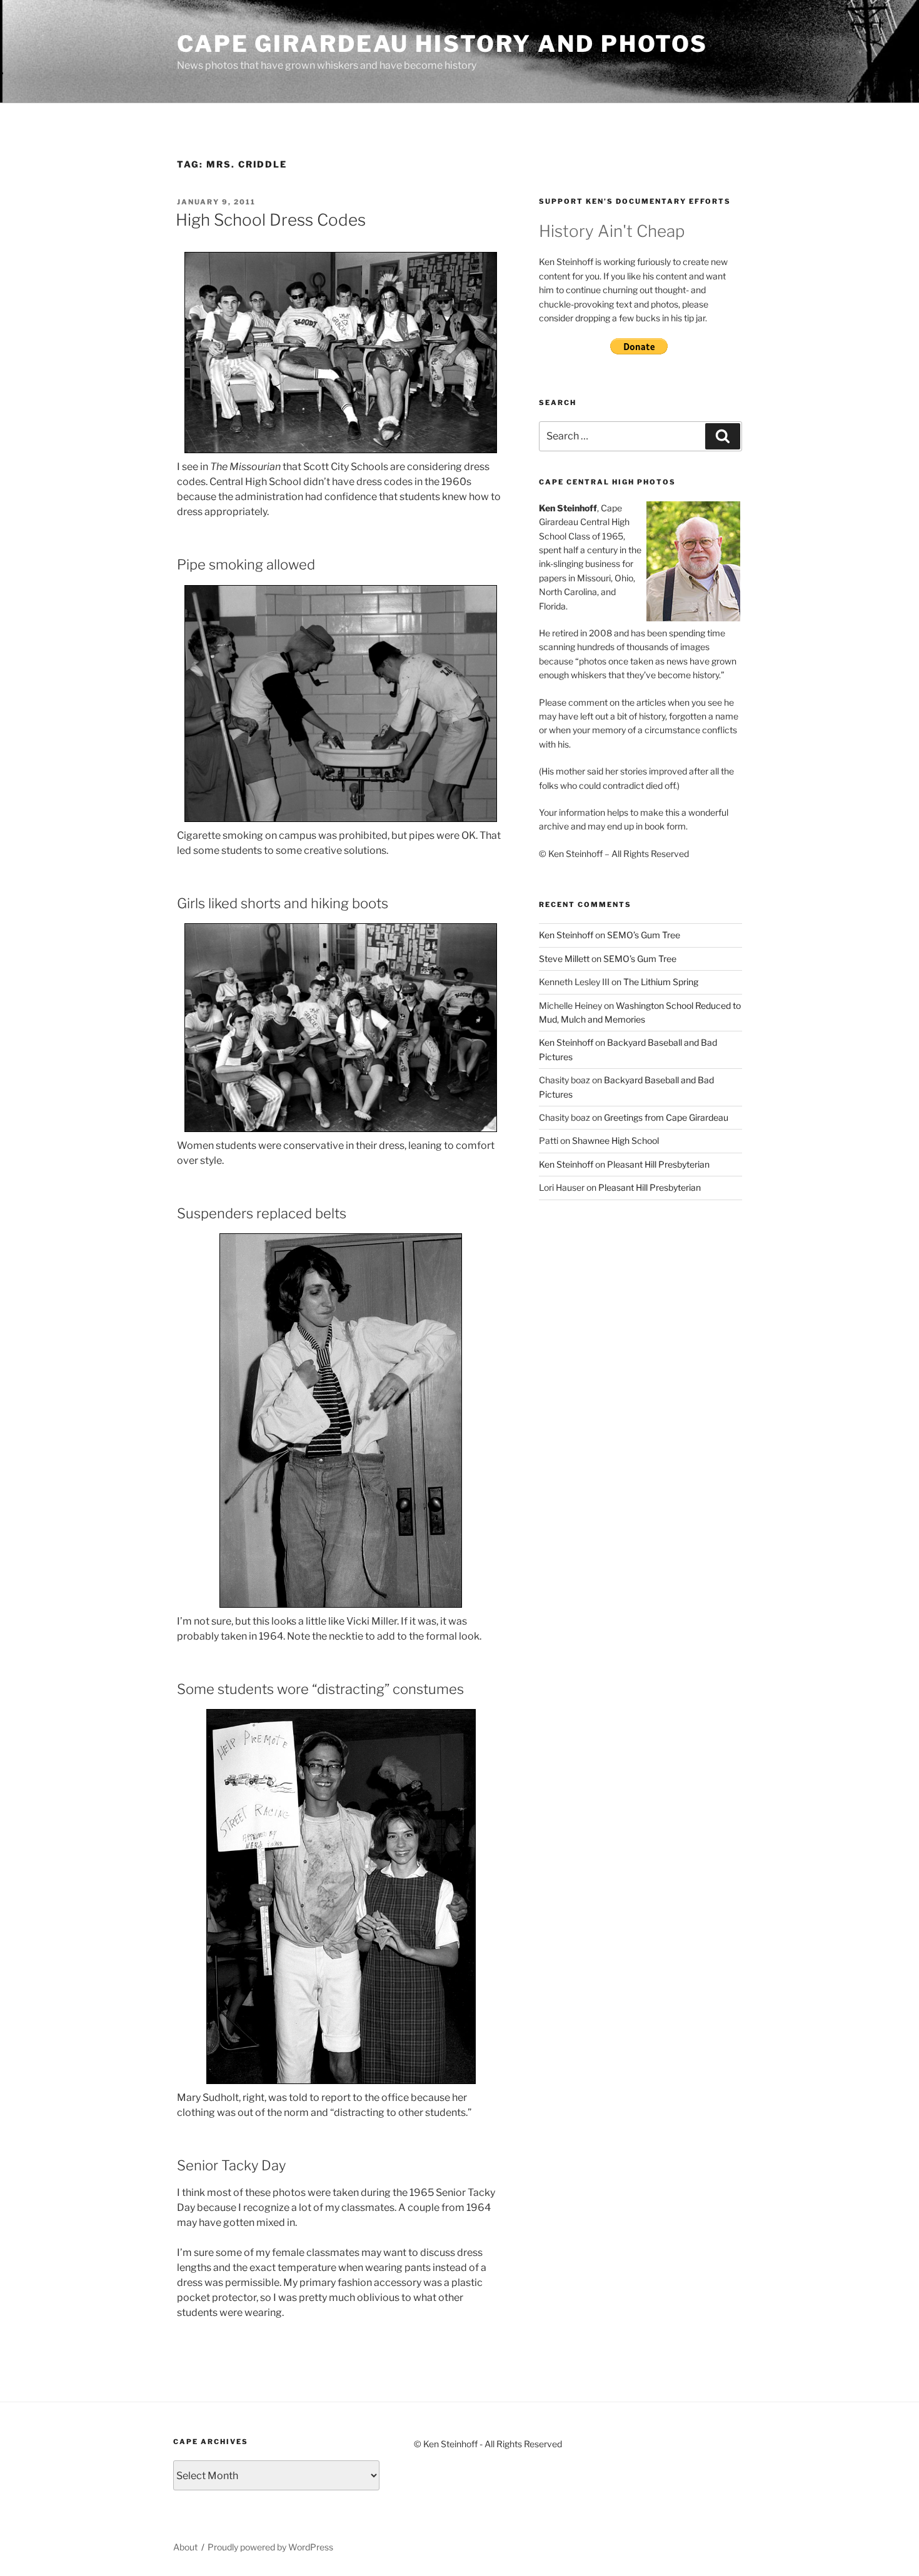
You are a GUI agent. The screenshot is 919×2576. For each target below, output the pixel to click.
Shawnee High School (615, 1140)
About (185, 2547)
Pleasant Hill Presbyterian (658, 1164)
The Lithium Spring (661, 982)
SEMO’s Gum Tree (644, 935)
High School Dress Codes (271, 220)
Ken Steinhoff (566, 935)
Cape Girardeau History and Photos (442, 44)
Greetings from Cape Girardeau (666, 1117)
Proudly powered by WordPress (270, 2547)
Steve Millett (564, 959)
